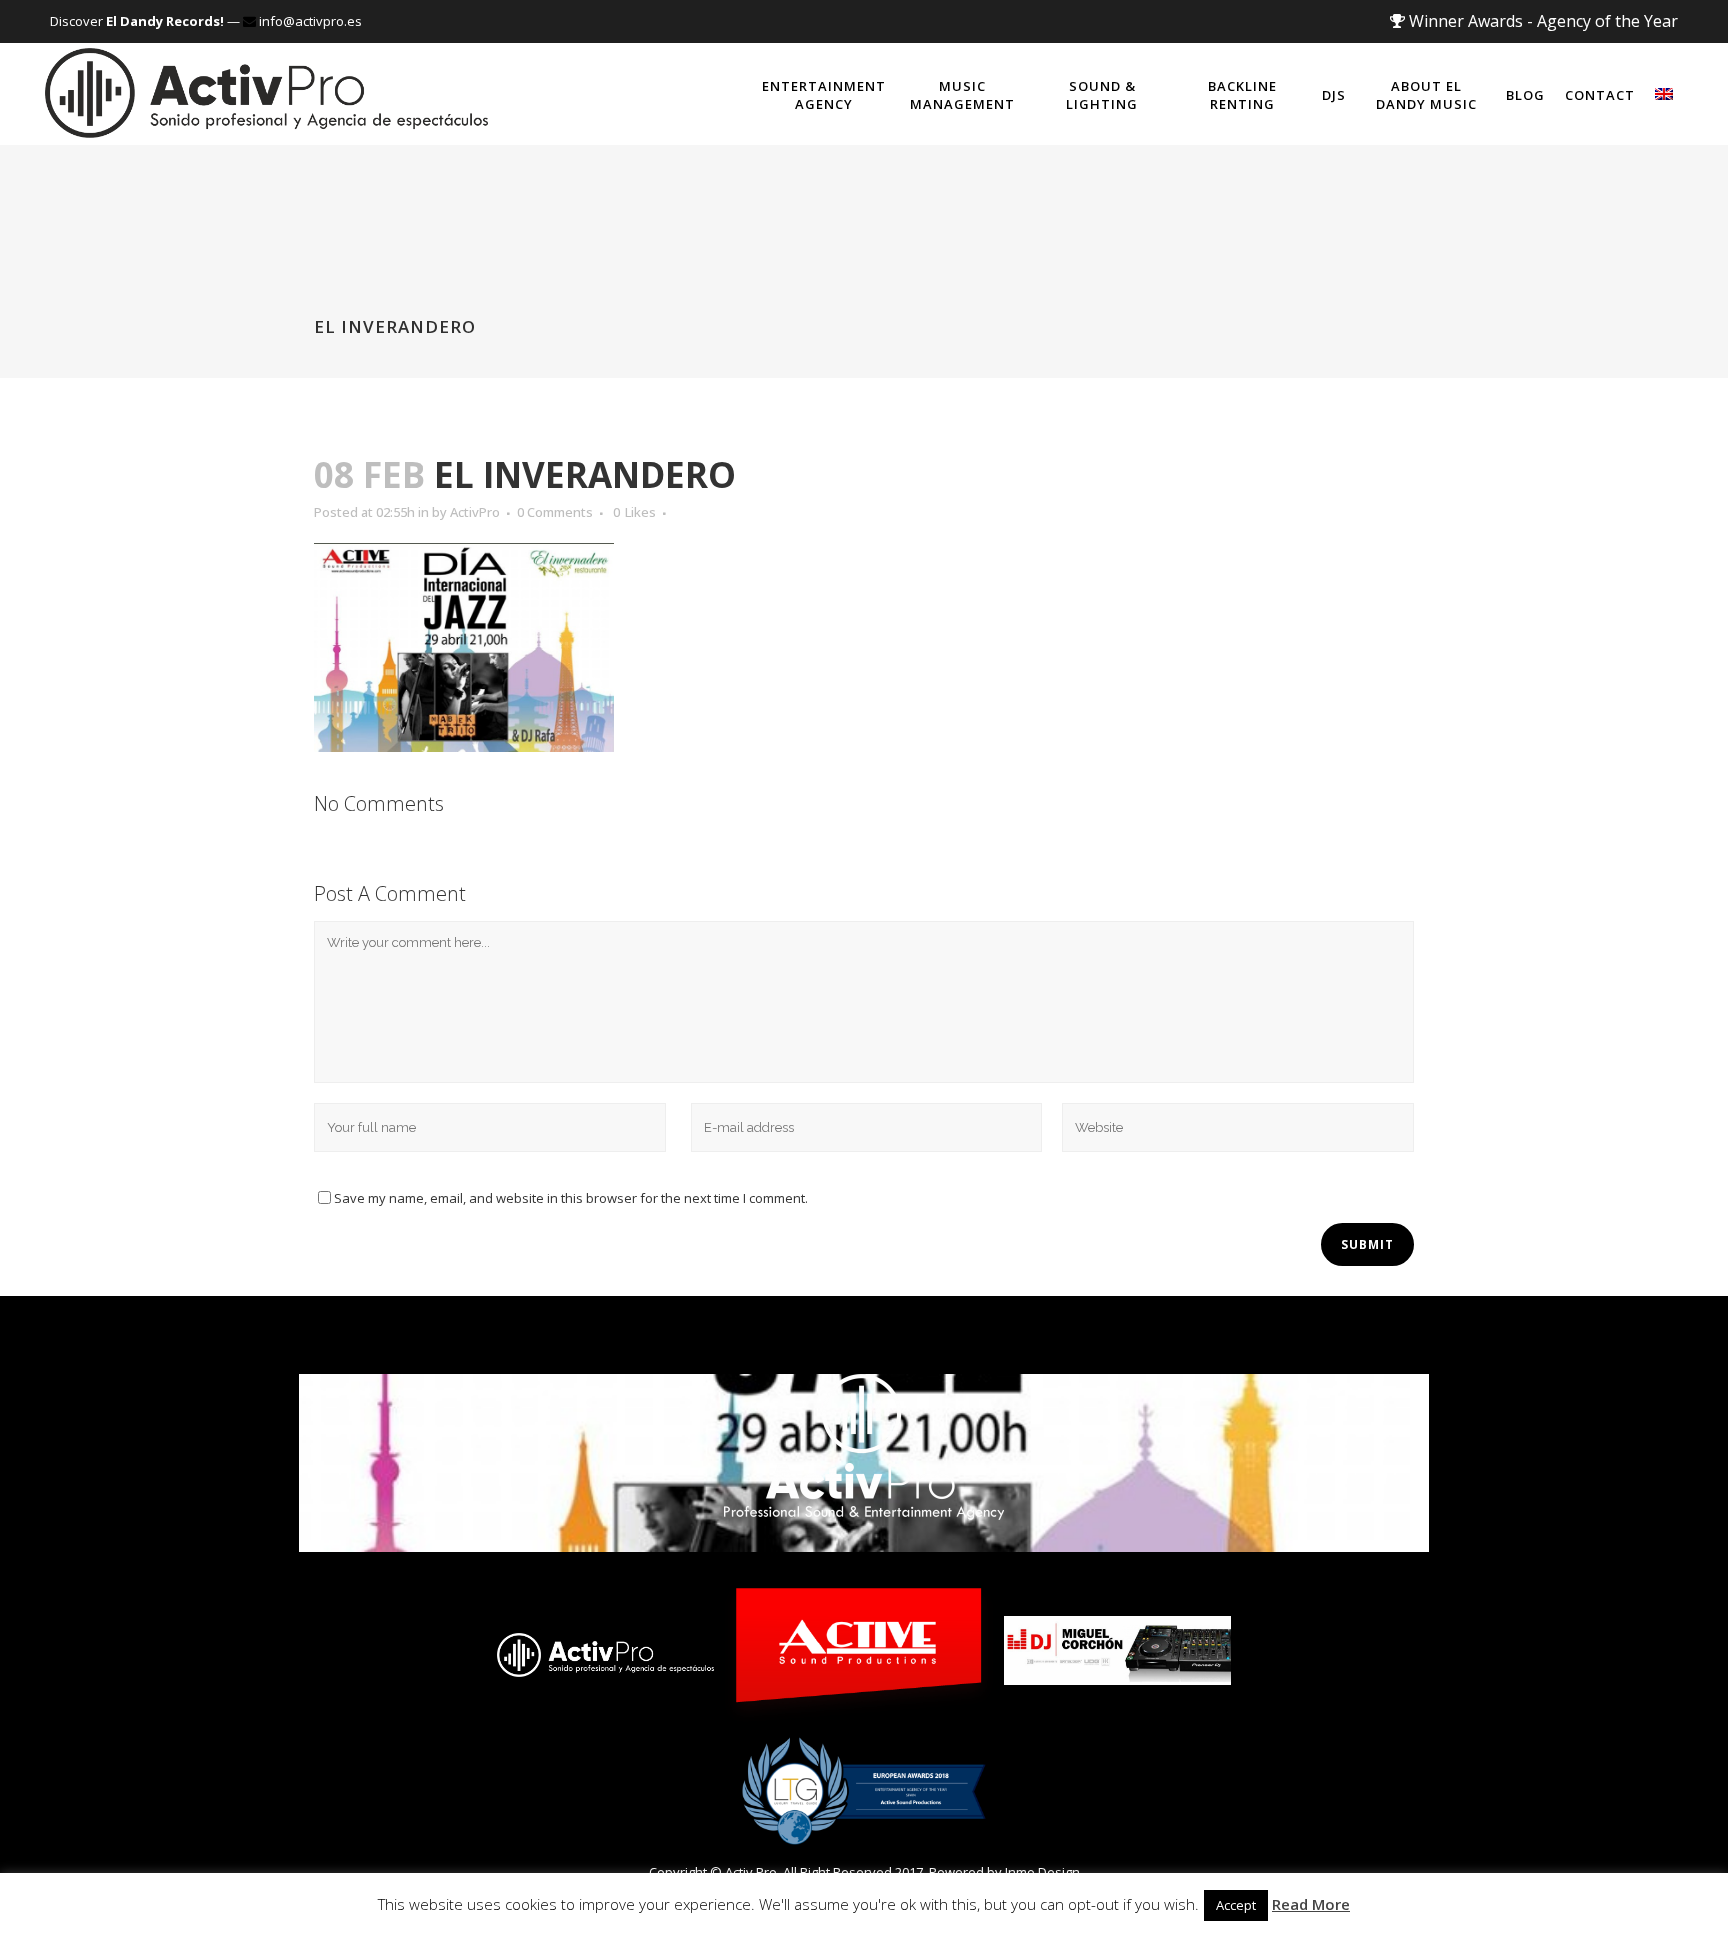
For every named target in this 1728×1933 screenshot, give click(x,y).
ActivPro (475, 512)
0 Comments (555, 512)
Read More (1311, 1904)
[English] (1664, 94)
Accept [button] (1236, 1905)
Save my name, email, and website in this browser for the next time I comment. (571, 1198)
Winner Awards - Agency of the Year (1541, 21)
